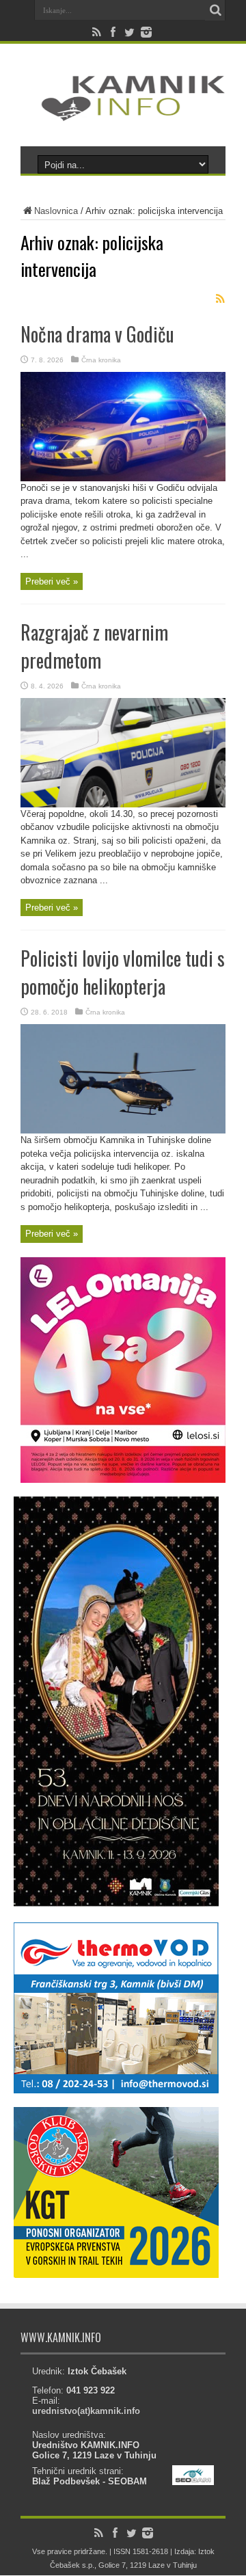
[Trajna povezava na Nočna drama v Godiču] (123, 478)
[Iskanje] (215, 10)
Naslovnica (56, 211)
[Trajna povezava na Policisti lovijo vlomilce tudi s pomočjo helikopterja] (123, 1130)
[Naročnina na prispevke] (220, 299)
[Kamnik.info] (123, 112)
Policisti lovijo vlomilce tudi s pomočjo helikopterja (123, 972)
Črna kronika (101, 360)
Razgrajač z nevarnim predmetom (94, 646)
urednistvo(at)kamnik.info (86, 2411)
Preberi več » (52, 581)
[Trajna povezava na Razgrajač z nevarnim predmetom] (123, 804)
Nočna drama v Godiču (97, 334)
